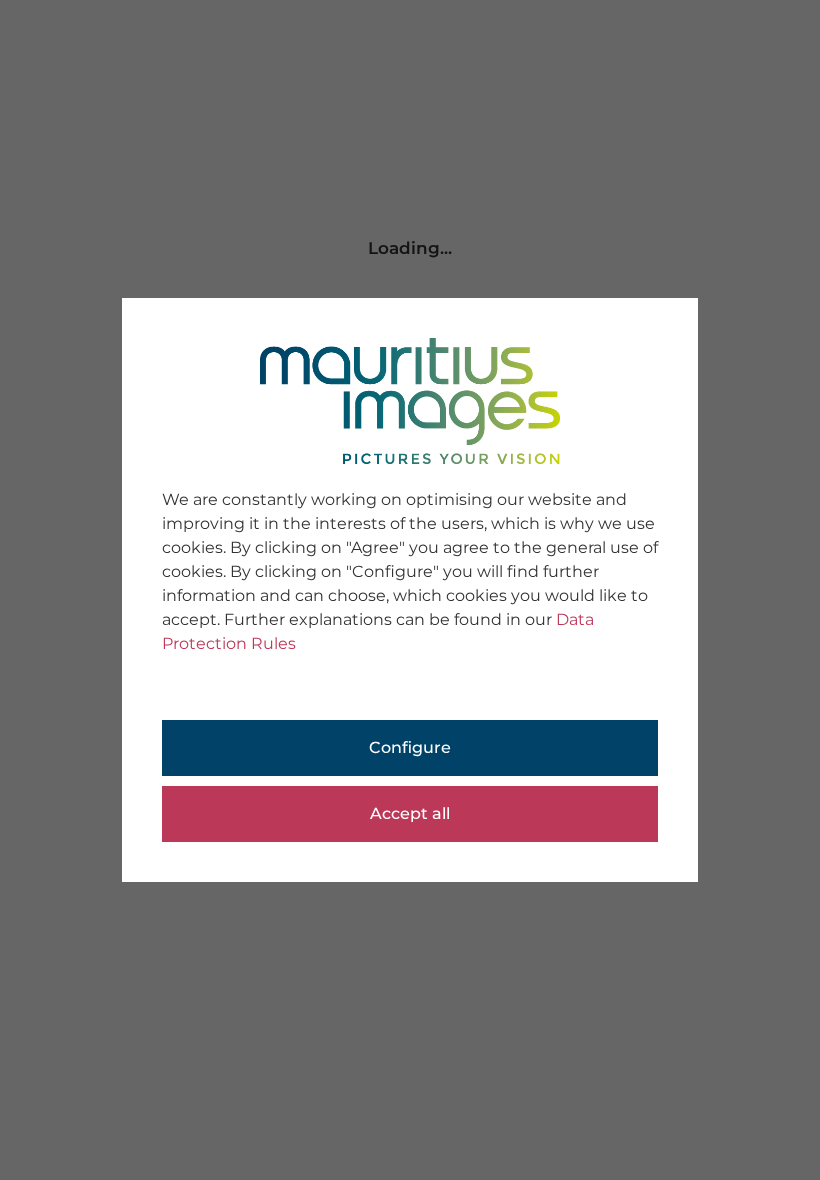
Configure (410, 747)
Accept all (410, 813)
